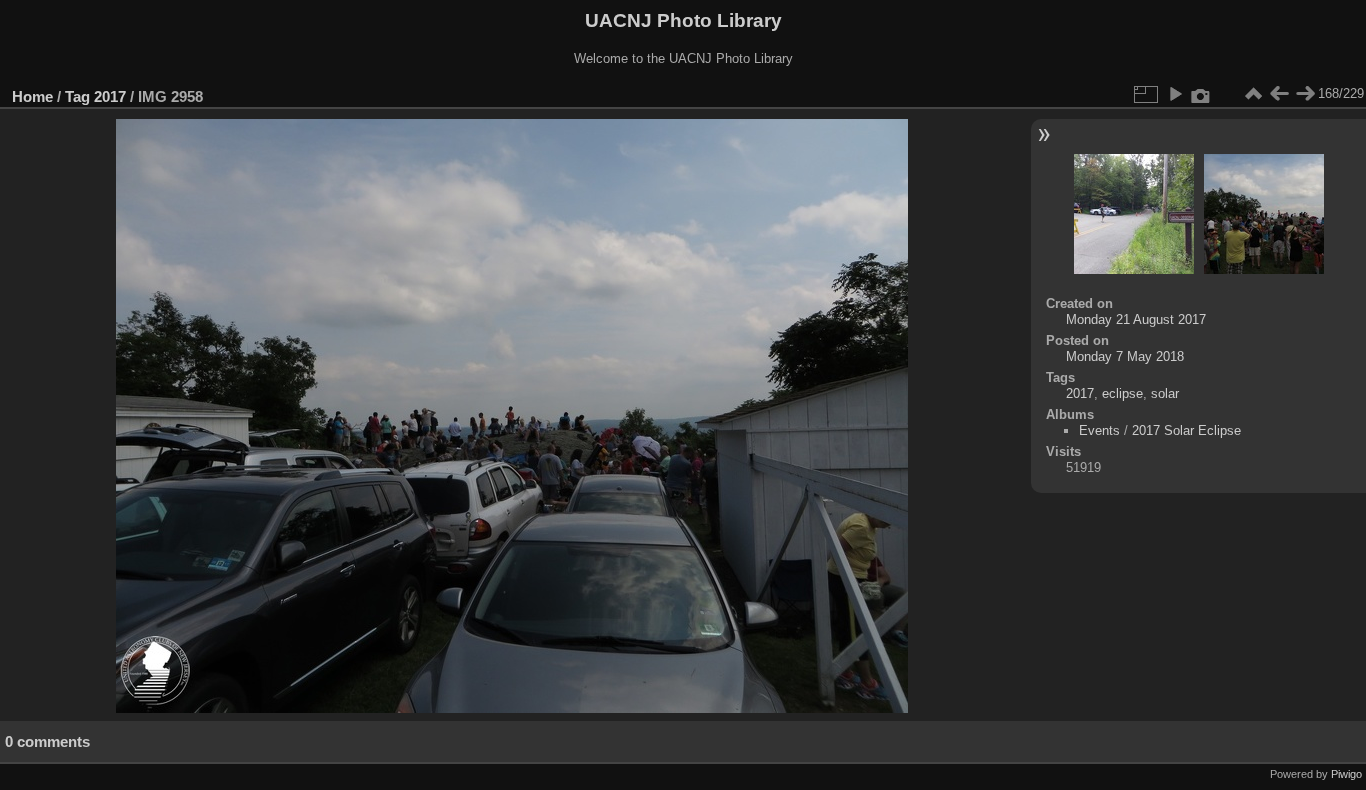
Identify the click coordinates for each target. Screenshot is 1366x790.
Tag (77, 96)
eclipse (1122, 393)
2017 (110, 96)
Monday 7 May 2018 (1125, 356)
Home (32, 96)
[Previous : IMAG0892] (1279, 94)
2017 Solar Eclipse (1186, 430)
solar (1165, 393)
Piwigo (1346, 774)
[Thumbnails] (1253, 94)
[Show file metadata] (1201, 94)
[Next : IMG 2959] (1305, 94)
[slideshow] (1175, 94)
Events (1099, 430)
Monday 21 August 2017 (1136, 319)
